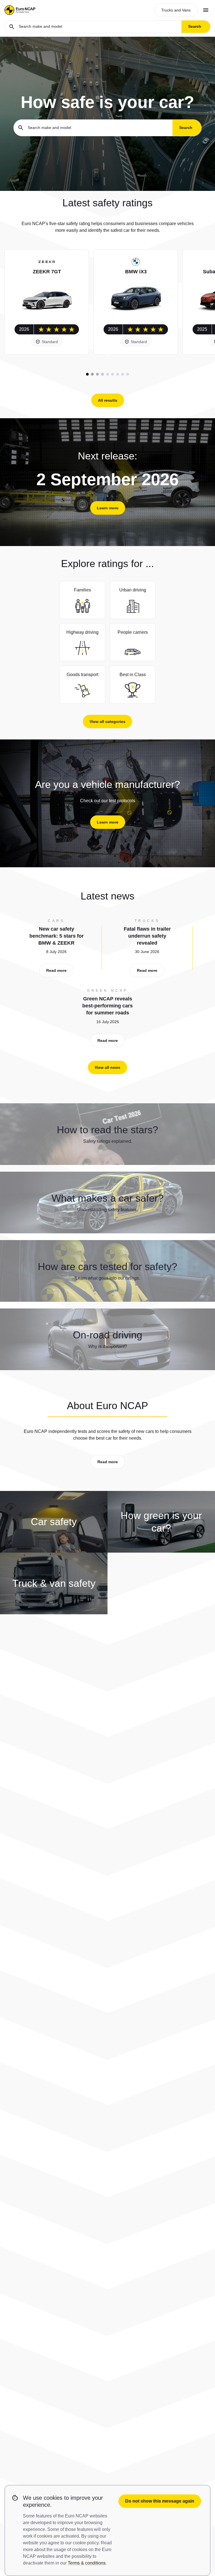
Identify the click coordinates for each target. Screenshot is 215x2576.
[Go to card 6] (113, 374)
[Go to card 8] (123, 374)
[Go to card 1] (87, 374)
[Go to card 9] (128, 374)
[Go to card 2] (92, 374)
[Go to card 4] (102, 374)
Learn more (108, 508)
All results (108, 400)
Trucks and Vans (176, 10)
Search (195, 26)
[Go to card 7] (118, 374)
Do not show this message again (160, 2501)
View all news (107, 1067)
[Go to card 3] (97, 374)
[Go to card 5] (107, 374)
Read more (56, 970)
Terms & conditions (87, 2563)
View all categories (107, 722)
